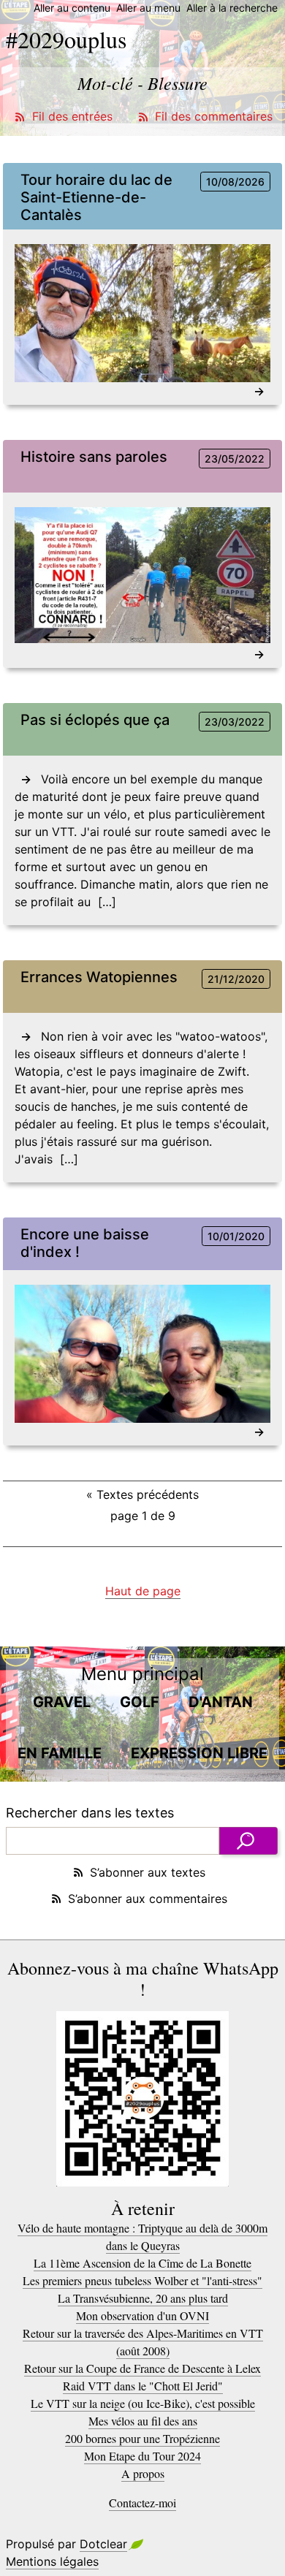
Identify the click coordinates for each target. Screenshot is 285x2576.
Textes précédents (142, 1494)
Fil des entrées (72, 116)
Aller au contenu (72, 8)
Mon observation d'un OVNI (142, 2315)
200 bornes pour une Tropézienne (142, 2438)
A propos (143, 2473)
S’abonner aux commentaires (148, 1899)
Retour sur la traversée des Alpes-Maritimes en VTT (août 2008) (143, 2342)
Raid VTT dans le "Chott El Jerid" (143, 2386)
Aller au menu (148, 8)
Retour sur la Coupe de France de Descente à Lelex (142, 2368)
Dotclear (103, 2544)
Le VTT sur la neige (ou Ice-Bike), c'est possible (143, 2403)
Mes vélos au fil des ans (143, 2421)
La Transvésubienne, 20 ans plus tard (143, 2298)
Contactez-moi (142, 2503)
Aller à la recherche (232, 8)
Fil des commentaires (214, 116)
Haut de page (143, 1591)
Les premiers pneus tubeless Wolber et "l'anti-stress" (142, 2280)
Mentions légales (52, 2561)
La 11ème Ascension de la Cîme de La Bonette (142, 2263)
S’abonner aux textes (148, 1872)
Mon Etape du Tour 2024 (142, 2456)
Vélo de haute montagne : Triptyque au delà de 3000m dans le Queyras (142, 2237)
